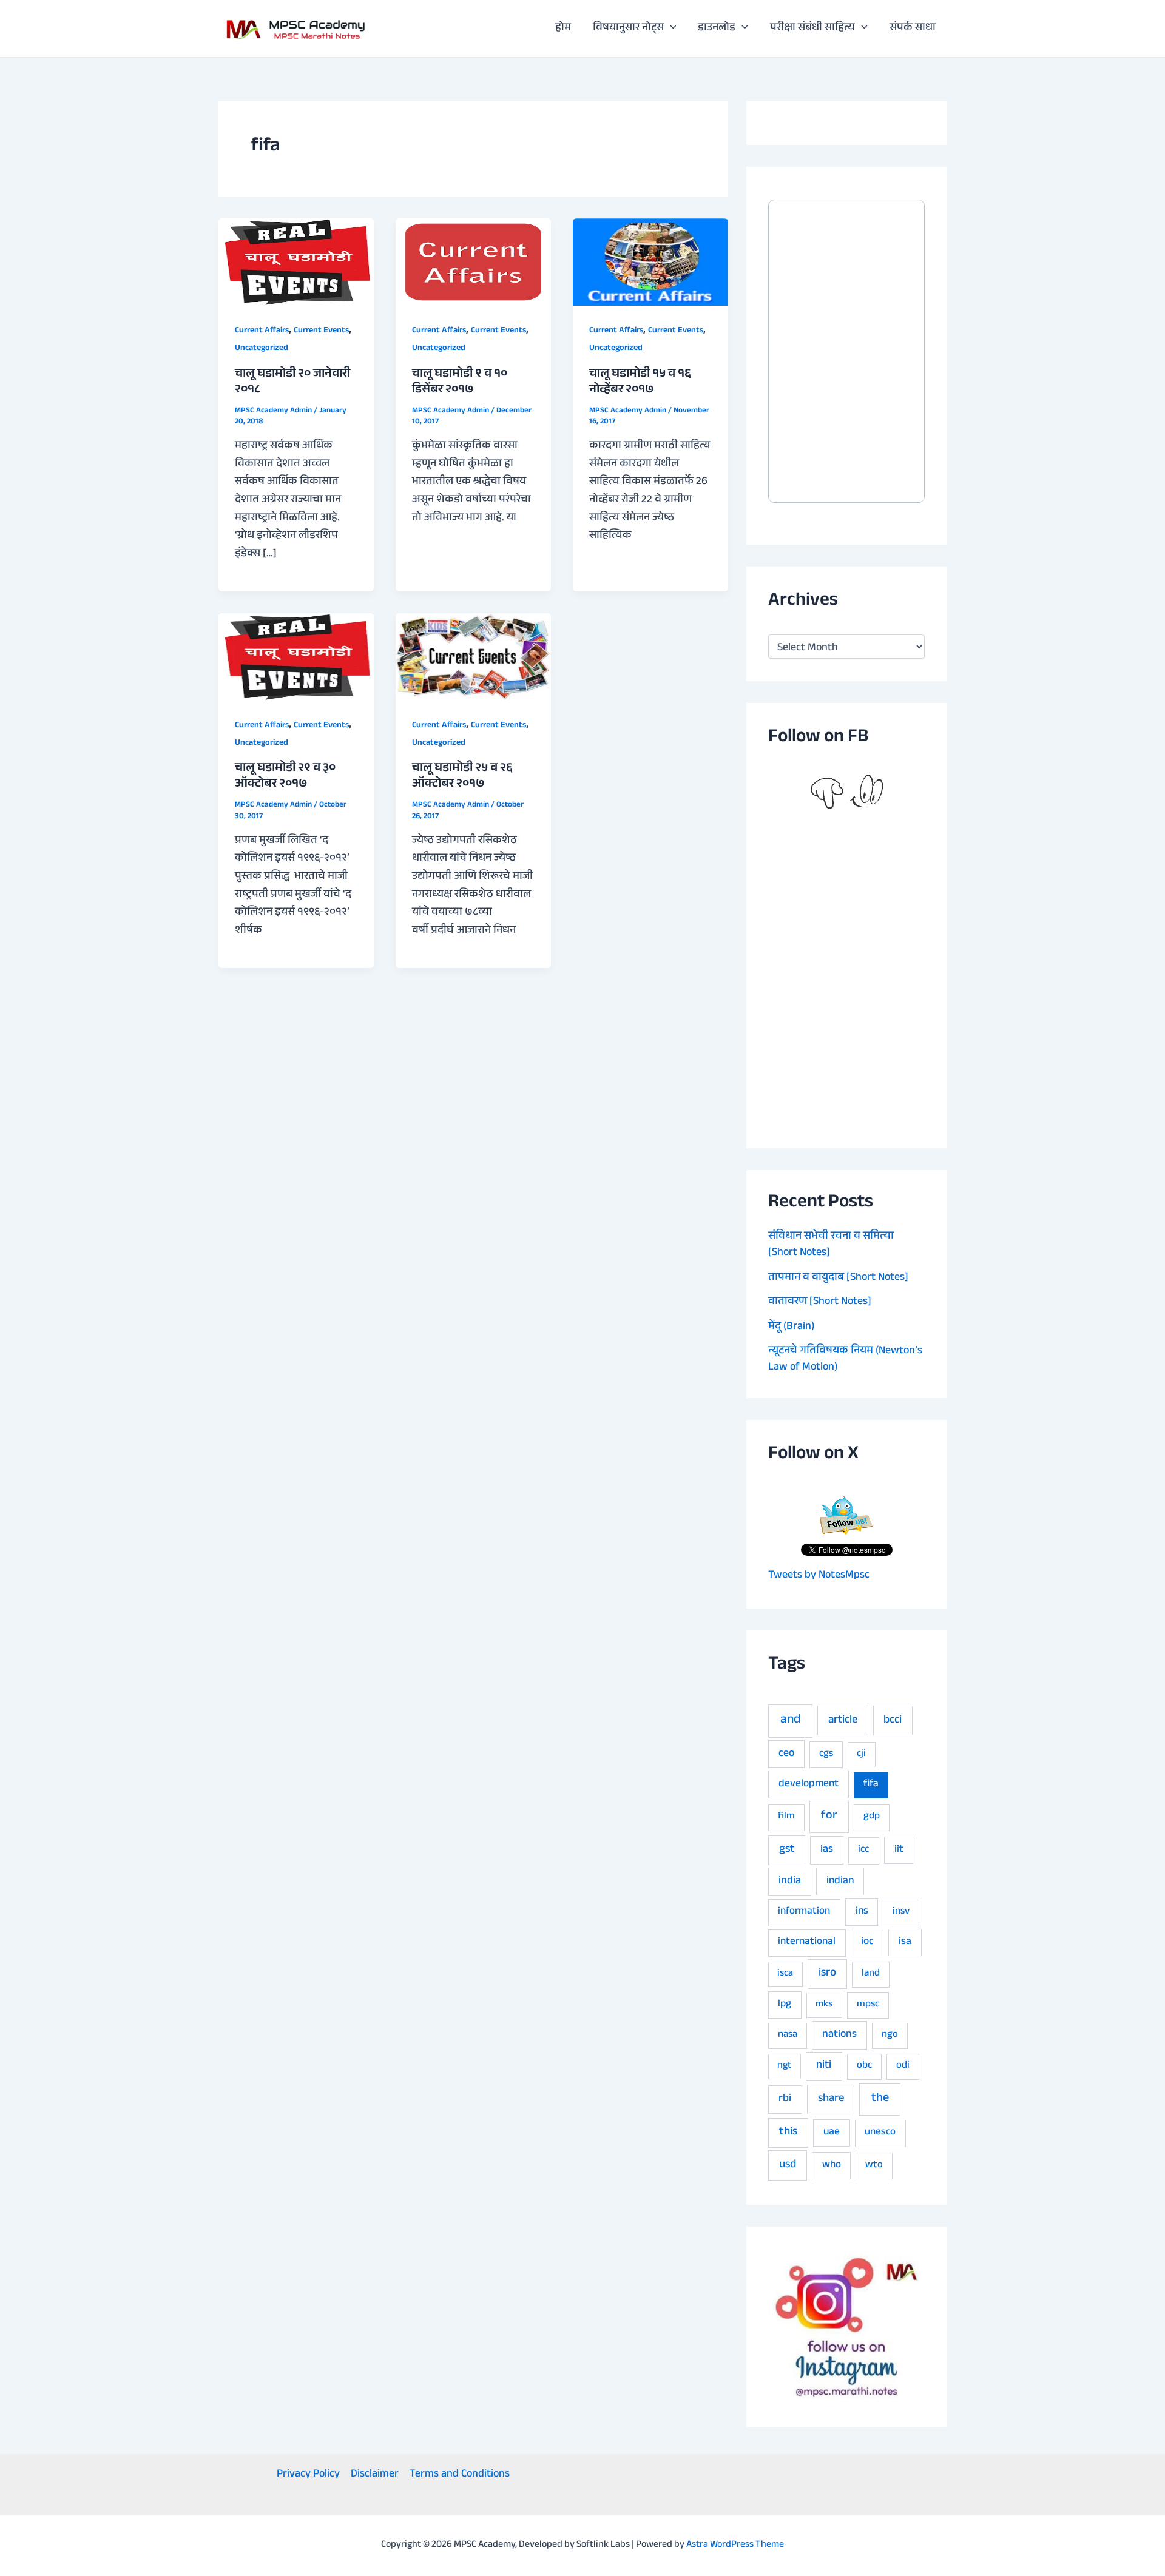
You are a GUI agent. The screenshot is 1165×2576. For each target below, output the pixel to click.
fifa (871, 1785)
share (831, 2099)
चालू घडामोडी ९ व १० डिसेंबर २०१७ (460, 383)
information (804, 1912)
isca (785, 1974)
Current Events (321, 331)
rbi (785, 2100)
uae (832, 2133)
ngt (784, 2066)
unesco (880, 2133)
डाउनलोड (717, 29)
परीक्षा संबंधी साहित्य (812, 29)
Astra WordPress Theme (735, 2545)
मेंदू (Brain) (791, 1327)
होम (563, 29)
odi (903, 2066)
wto (874, 2166)
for (829, 1816)
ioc (867, 1942)
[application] (670, 29)
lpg (785, 2005)
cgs (826, 1754)
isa (905, 1942)
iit (899, 1850)
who (832, 2166)
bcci (893, 1721)
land (871, 1974)
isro (827, 1974)
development (809, 1784)
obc (864, 2066)
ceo (786, 1754)
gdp (872, 1817)
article (843, 1721)
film (786, 1817)
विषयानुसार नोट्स (628, 29)
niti (824, 2066)
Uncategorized (262, 349)
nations (839, 2035)
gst (787, 1850)
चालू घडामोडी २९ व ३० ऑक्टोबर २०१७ (285, 777)
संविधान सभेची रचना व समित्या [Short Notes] (831, 1245)
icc (863, 1850)
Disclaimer (375, 2475)
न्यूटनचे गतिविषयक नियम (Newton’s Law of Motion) (845, 1360)
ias (827, 1850)
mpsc (868, 2005)
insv (901, 1912)
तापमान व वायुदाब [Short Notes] (838, 1278)
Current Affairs (262, 331)
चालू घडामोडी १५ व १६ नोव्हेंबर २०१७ (640, 383)
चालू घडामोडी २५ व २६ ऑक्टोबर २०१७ (462, 777)
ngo (890, 2035)
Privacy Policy (308, 2475)
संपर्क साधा (913, 29)
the (880, 2099)
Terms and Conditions (460, 2475)
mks (824, 2005)
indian (840, 1882)
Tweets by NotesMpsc (819, 1576)
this (788, 2133)
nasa (788, 2035)
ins (862, 1912)
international (807, 1942)
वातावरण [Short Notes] (820, 1302)
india (790, 1882)
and (790, 1721)
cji (861, 1754)
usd (788, 2165)
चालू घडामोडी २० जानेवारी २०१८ (292, 383)
